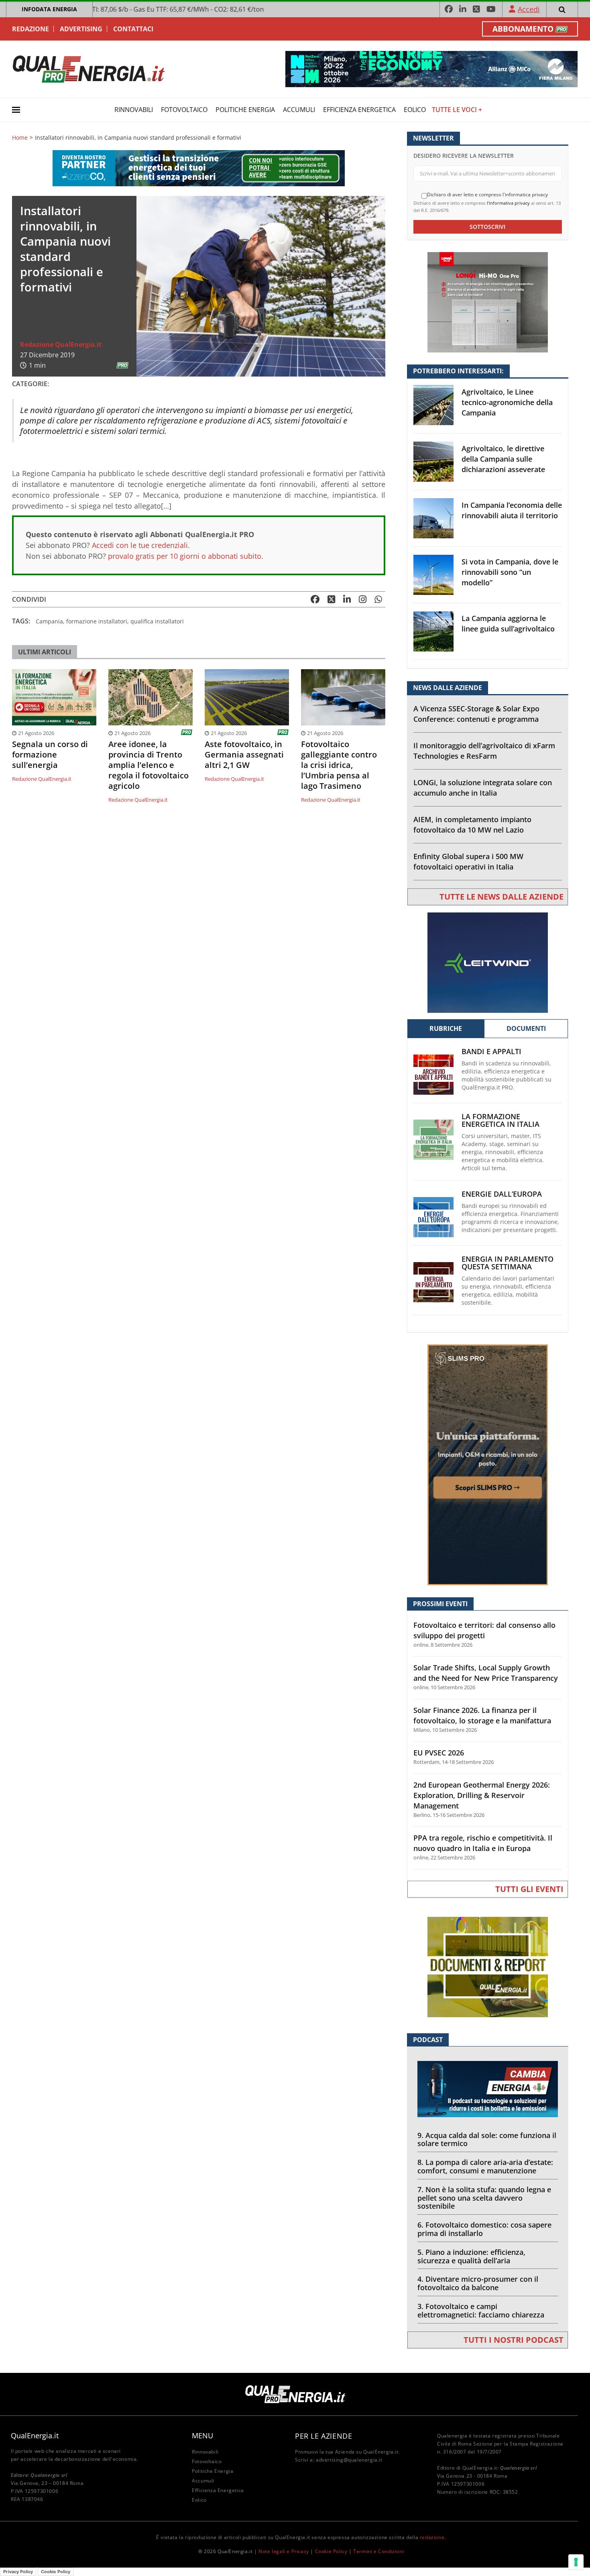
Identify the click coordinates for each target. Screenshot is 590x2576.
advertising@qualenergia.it (349, 2460)
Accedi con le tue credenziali (140, 545)
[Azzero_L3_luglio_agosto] (199, 168)
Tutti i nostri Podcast (514, 2340)
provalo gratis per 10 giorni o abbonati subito (185, 556)
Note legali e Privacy (284, 2551)
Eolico (415, 110)
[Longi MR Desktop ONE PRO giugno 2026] (488, 302)
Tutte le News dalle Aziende (501, 897)
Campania (49, 621)
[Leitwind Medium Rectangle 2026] (488, 962)
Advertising (81, 29)
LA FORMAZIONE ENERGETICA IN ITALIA (500, 1120)
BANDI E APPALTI (491, 1052)
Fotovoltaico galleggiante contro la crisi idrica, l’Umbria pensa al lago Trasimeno (339, 765)
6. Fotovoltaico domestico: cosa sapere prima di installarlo (484, 2229)
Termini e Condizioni (378, 2551)
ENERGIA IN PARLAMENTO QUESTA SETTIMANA (508, 1263)
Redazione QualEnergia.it (61, 344)
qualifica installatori (157, 621)
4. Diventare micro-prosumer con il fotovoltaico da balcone (478, 2283)
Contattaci (133, 29)
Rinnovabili (134, 110)
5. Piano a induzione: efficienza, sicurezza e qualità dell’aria (471, 2256)
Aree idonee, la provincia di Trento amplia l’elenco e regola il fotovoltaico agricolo (149, 765)
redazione (432, 2537)
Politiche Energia (245, 110)
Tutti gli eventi (529, 1889)
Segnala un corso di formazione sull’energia (50, 755)
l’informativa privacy (508, 203)
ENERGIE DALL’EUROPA (502, 1194)
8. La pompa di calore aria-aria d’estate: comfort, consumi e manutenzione (485, 2166)
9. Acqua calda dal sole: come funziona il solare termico (487, 2139)
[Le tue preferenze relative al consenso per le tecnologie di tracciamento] (576, 2562)
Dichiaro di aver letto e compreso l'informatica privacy (487, 195)
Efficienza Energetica (359, 110)
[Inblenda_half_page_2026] (488, 1464)
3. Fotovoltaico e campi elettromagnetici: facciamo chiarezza (481, 2310)
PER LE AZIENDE (323, 2436)
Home (20, 138)
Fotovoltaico (184, 110)
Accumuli (299, 110)
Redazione (31, 29)
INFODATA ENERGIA (49, 9)
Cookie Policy (331, 2551)
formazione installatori (97, 621)
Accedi (529, 9)
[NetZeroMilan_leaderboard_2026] (431, 68)
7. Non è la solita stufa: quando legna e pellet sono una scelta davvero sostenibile (484, 2198)
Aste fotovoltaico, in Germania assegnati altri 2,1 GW (244, 755)
